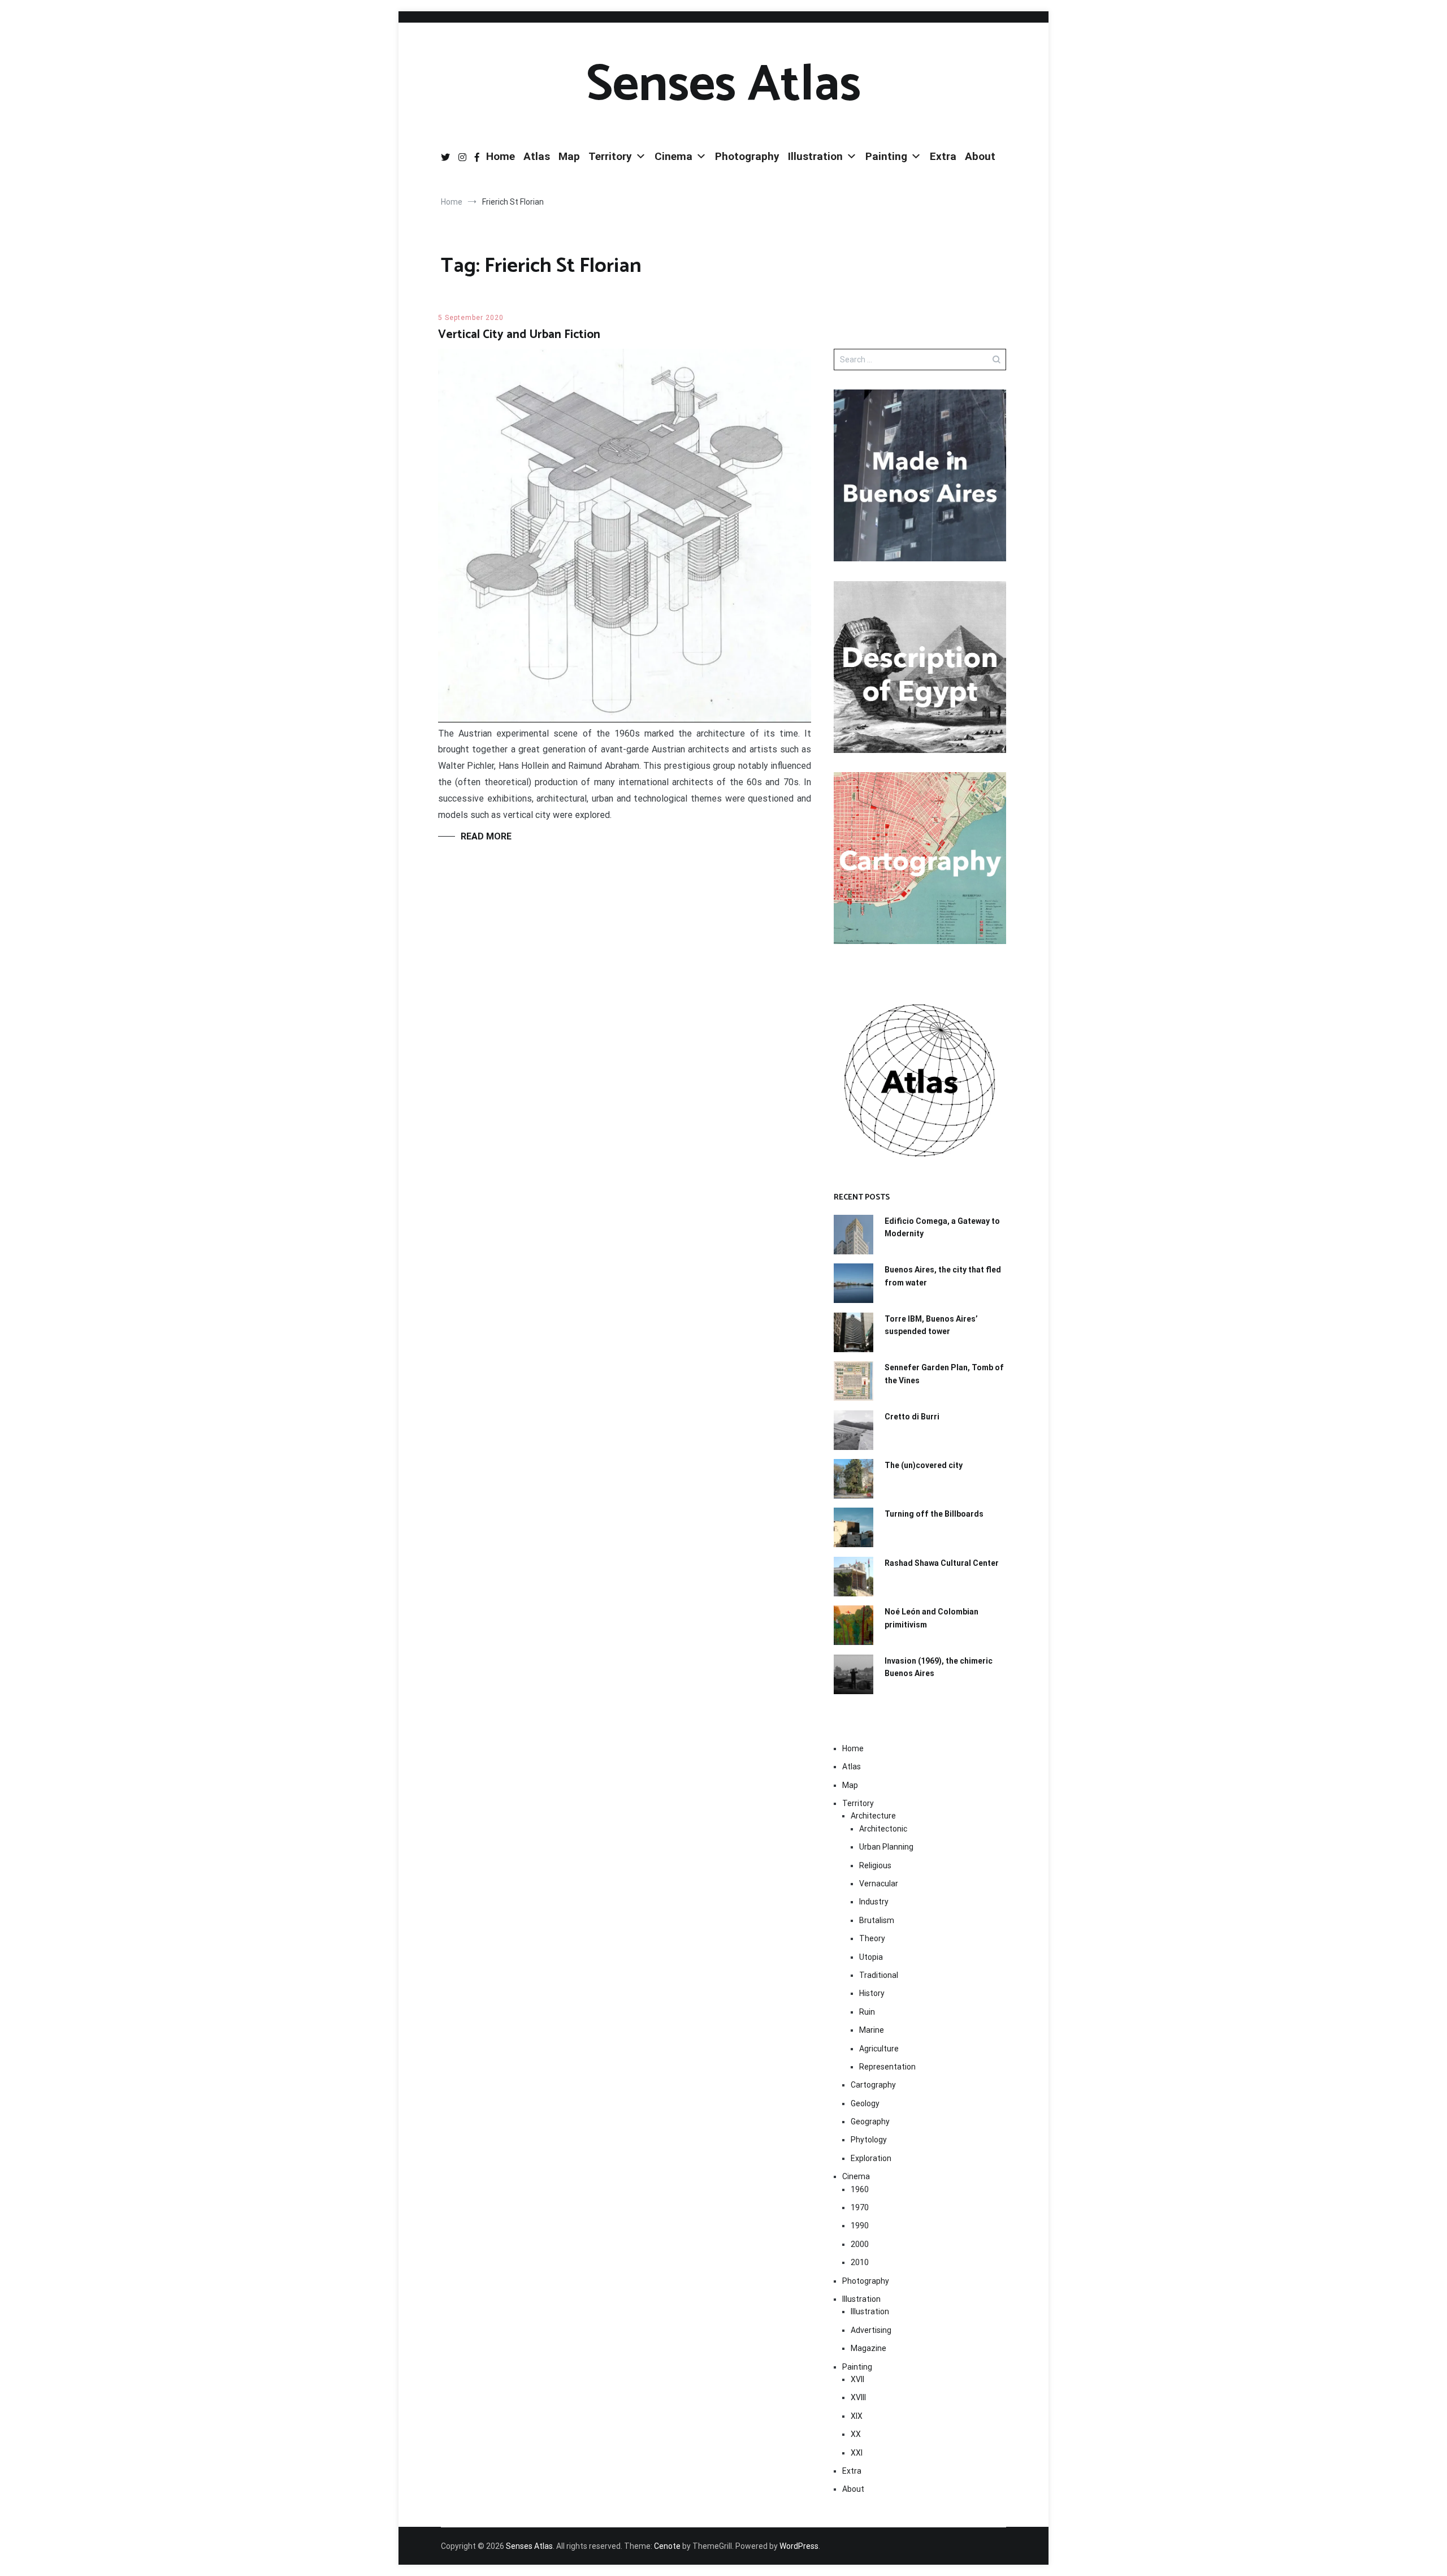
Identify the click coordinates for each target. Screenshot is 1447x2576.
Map (569, 156)
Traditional (879, 1975)
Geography (870, 2122)
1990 (860, 2226)
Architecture (873, 1816)
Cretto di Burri (912, 1417)
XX (856, 2434)
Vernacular (879, 1884)
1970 (860, 2207)
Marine (872, 2030)
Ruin (867, 2012)
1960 (860, 2189)
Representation (887, 2067)
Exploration (871, 2158)
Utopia (871, 1957)
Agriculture (879, 2049)
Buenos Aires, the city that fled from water (943, 1276)
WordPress (799, 2546)
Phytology (869, 2140)
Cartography (873, 2085)
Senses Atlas (723, 85)
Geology (865, 2103)
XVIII (858, 2397)
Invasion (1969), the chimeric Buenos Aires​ (939, 1667)
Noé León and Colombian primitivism (932, 1618)
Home (501, 156)
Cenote (667, 2546)
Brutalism (877, 1920)
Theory (872, 1938)
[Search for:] (920, 360)
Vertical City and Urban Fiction (519, 335)
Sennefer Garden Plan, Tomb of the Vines (944, 1374)
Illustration (815, 156)
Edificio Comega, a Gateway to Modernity (942, 1227)
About (980, 156)
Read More (486, 836)
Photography (747, 156)
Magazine (868, 2348)
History (872, 1993)
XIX (857, 2416)
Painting (886, 156)
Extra (943, 156)
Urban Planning (886, 1847)
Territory (610, 156)
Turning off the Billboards (934, 1514)
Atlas (537, 156)
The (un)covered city (924, 1465)
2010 (860, 2262)
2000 (860, 2244)
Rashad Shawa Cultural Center (942, 1563)
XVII (857, 2379)
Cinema (673, 156)
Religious (875, 1865)
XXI (857, 2453)
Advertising (871, 2330)
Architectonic (883, 1829)
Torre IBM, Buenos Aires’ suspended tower (931, 1325)
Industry (874, 1902)
